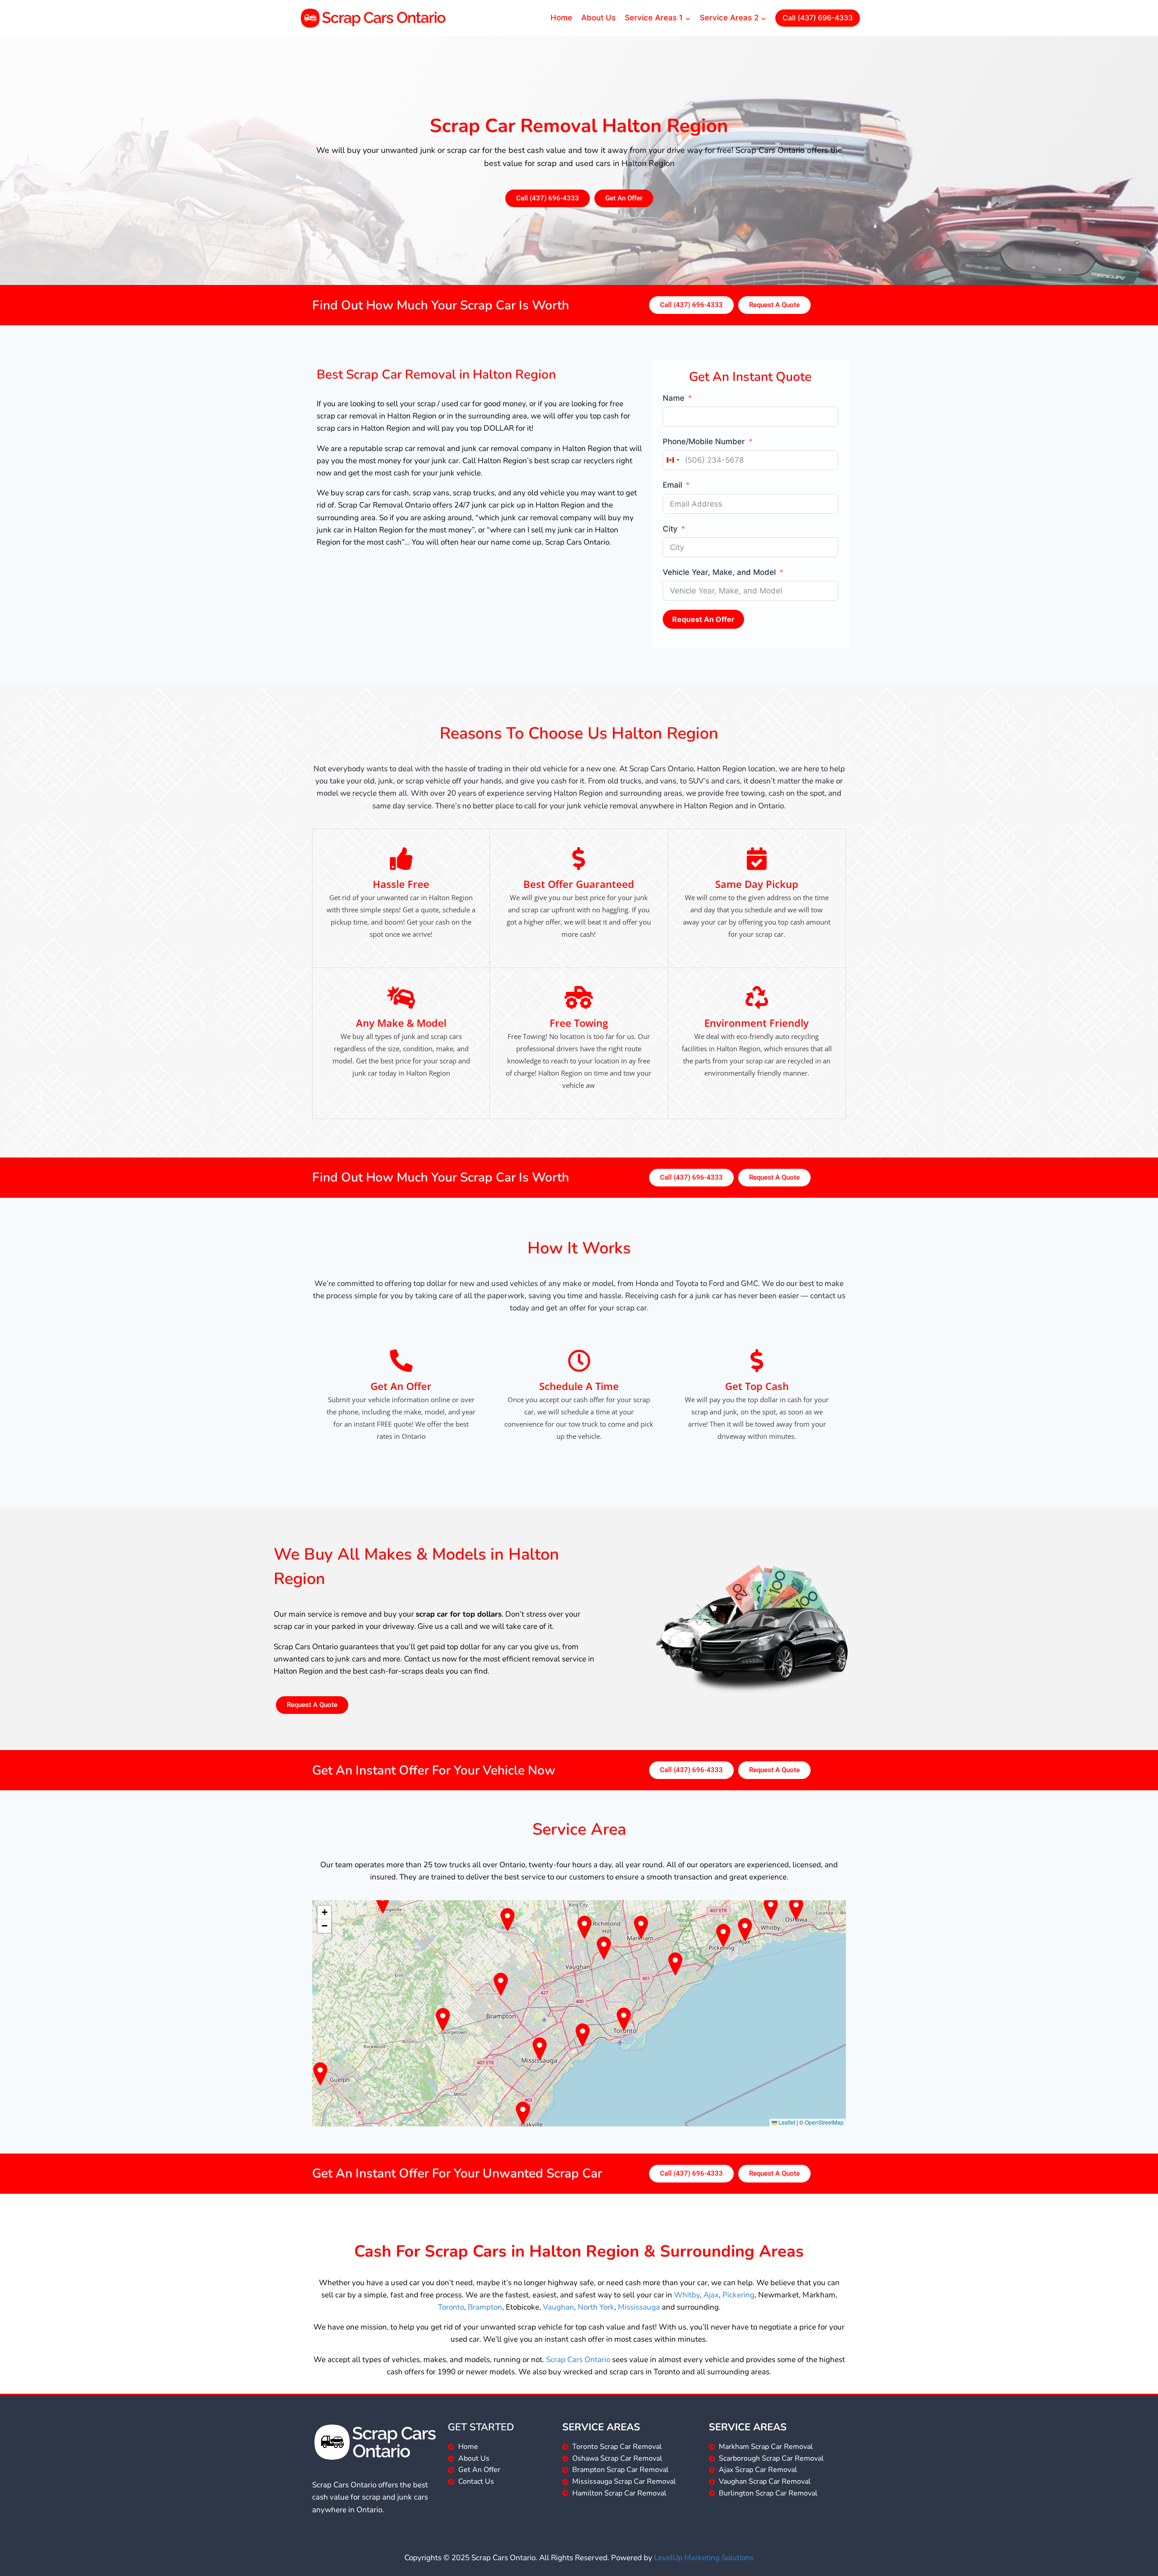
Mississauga (639, 2307)
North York (596, 2307)
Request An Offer (703, 619)
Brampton (485, 2307)
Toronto (451, 2307)
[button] (324, 1912)
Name (674, 398)
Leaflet (786, 2122)
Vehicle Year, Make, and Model (719, 572)
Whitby (687, 2295)
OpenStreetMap (824, 2122)
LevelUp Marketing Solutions (704, 2558)
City (670, 529)
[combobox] (673, 460)
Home (561, 18)
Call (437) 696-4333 (818, 18)
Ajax (711, 2295)
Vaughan (558, 2307)
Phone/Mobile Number (704, 441)
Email (672, 485)
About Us (598, 18)
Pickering (738, 2295)
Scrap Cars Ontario (578, 2360)
